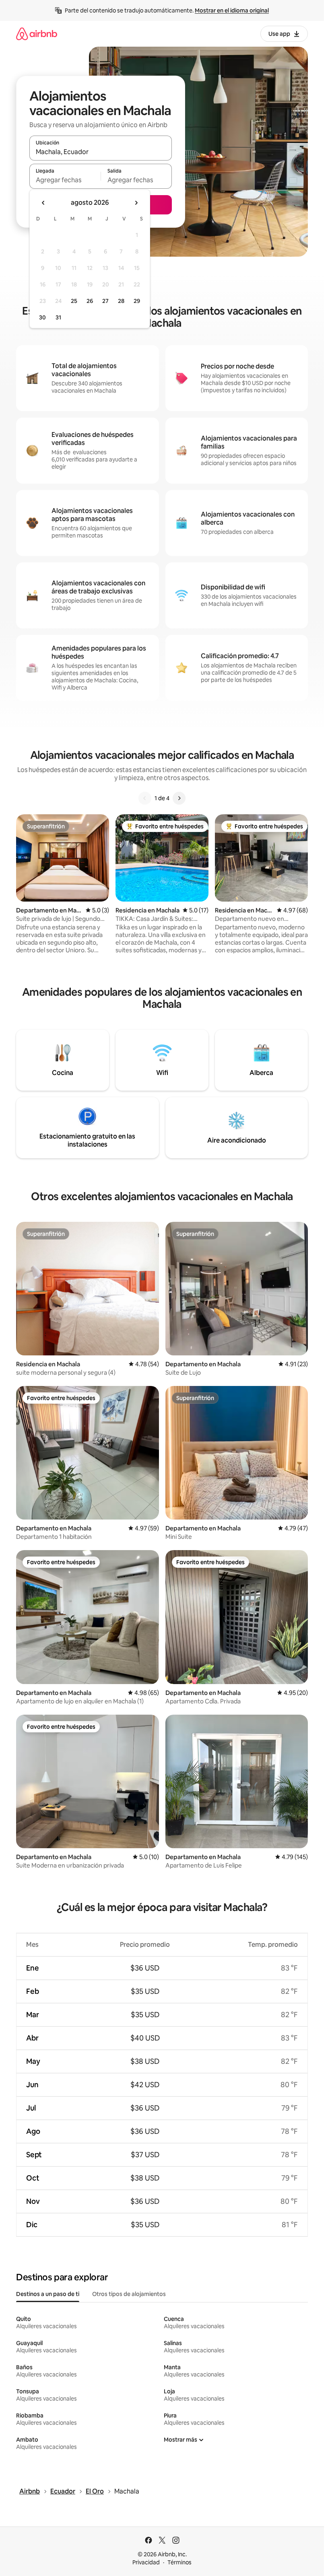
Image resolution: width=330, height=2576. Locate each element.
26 (90, 301)
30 (42, 317)
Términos (179, 2562)
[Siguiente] (179, 798)
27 (105, 301)
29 (137, 301)
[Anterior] (145, 798)
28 (121, 301)
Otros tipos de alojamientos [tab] (129, 2294)
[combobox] (101, 152)
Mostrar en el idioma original (232, 10)
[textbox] (65, 180)
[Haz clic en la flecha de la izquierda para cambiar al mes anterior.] (43, 203)
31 (58, 317)
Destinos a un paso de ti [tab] (48, 2294)
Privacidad (146, 2562)
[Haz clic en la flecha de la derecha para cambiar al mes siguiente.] (136, 203)
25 (74, 301)
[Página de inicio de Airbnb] (37, 34)
